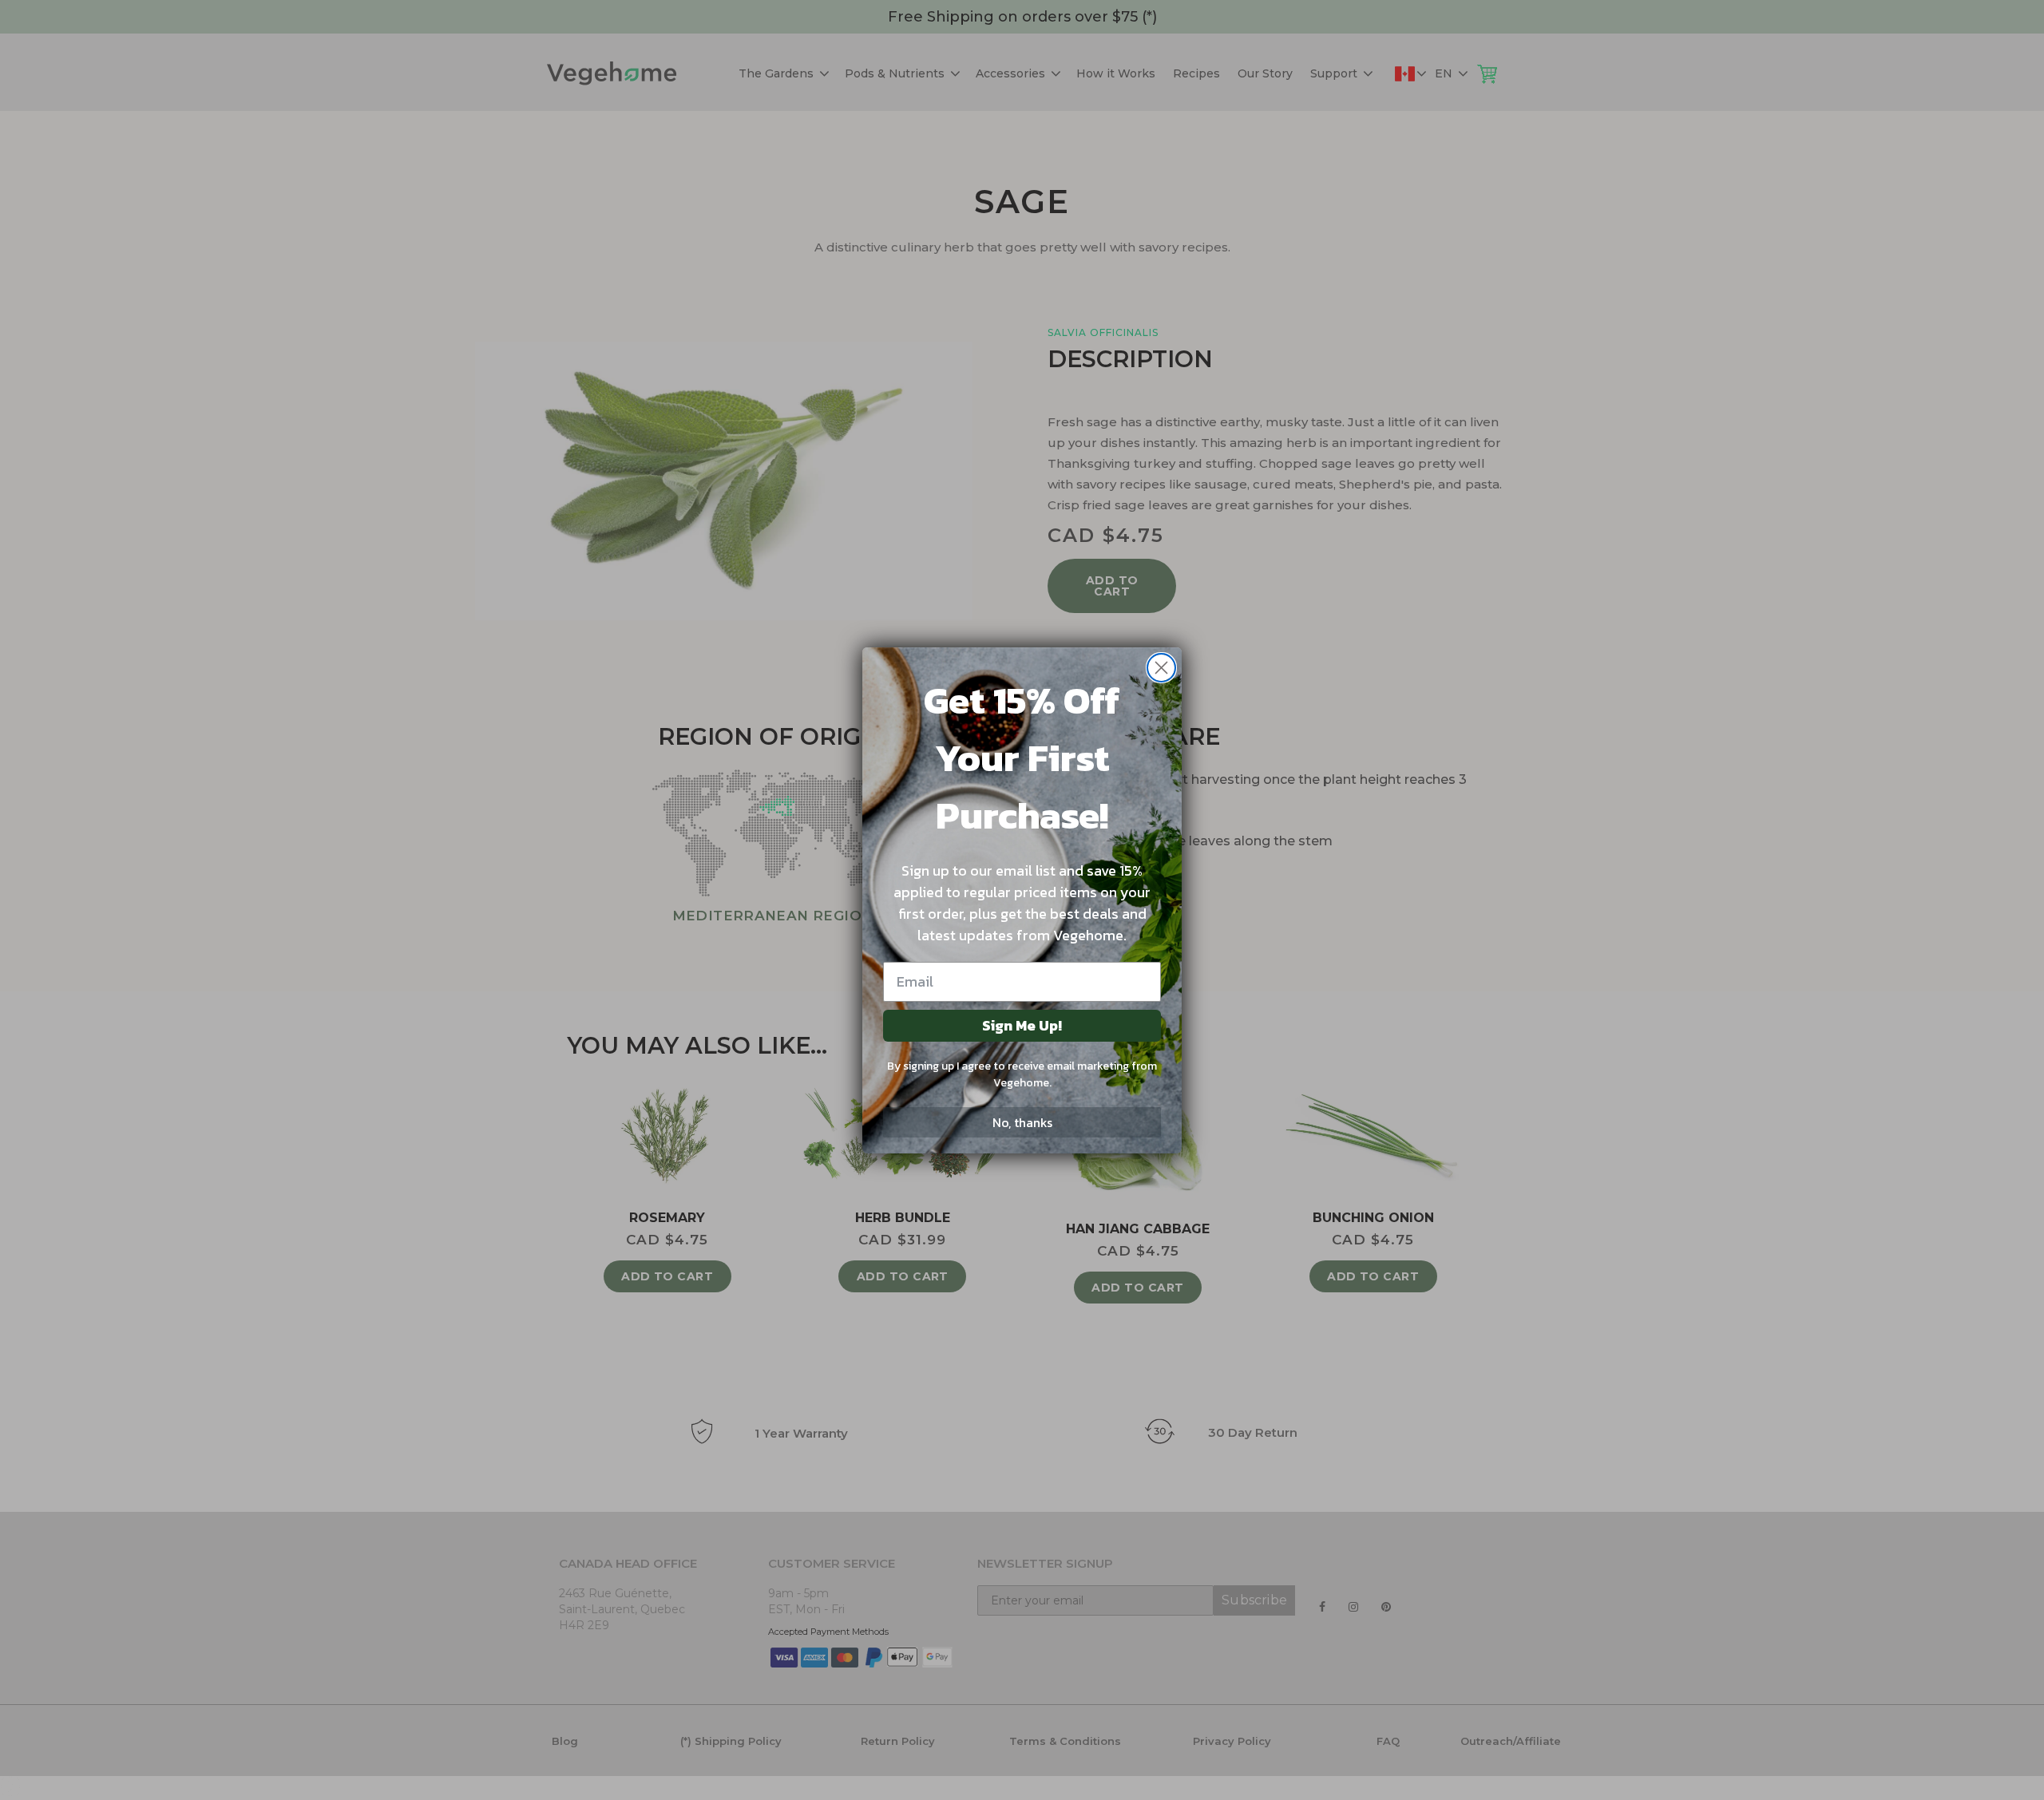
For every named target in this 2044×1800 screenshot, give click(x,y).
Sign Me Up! (1022, 1025)
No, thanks (1022, 1122)
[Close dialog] (1161, 668)
